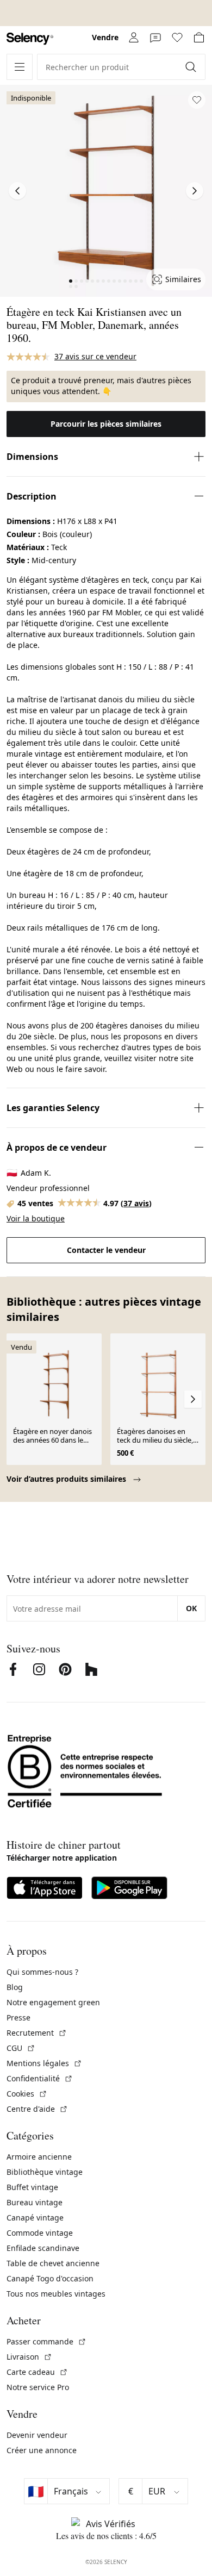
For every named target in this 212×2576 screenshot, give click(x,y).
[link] (30, 39)
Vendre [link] (105, 37)
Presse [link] (18, 2017)
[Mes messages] (155, 38)
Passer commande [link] (46, 2341)
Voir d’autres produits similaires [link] (67, 1479)
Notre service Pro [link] (38, 2387)
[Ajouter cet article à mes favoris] (197, 100)
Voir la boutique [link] (36, 1218)
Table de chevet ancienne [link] (53, 2263)
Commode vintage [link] (40, 2233)
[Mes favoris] (177, 38)
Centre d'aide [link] (37, 2109)
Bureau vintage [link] (35, 2202)
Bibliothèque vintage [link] (45, 2172)
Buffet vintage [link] (32, 2187)
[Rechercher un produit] (192, 67)
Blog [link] (15, 1987)
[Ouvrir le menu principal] (20, 67)
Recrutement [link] (37, 2033)
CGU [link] (21, 2048)
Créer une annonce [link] (42, 2450)
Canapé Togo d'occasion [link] (50, 2278)
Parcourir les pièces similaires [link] (106, 424)
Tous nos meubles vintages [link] (56, 2294)
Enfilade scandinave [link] (43, 2248)
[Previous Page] (17, 191)
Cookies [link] (27, 2094)
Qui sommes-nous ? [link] (42, 1972)
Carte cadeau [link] (37, 2372)
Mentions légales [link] (44, 2063)
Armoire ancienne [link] (39, 2157)
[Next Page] (195, 191)
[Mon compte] (134, 38)
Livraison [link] (29, 2357)
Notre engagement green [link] (53, 2002)
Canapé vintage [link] (35, 2218)
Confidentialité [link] (40, 2078)
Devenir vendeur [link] (37, 2435)
